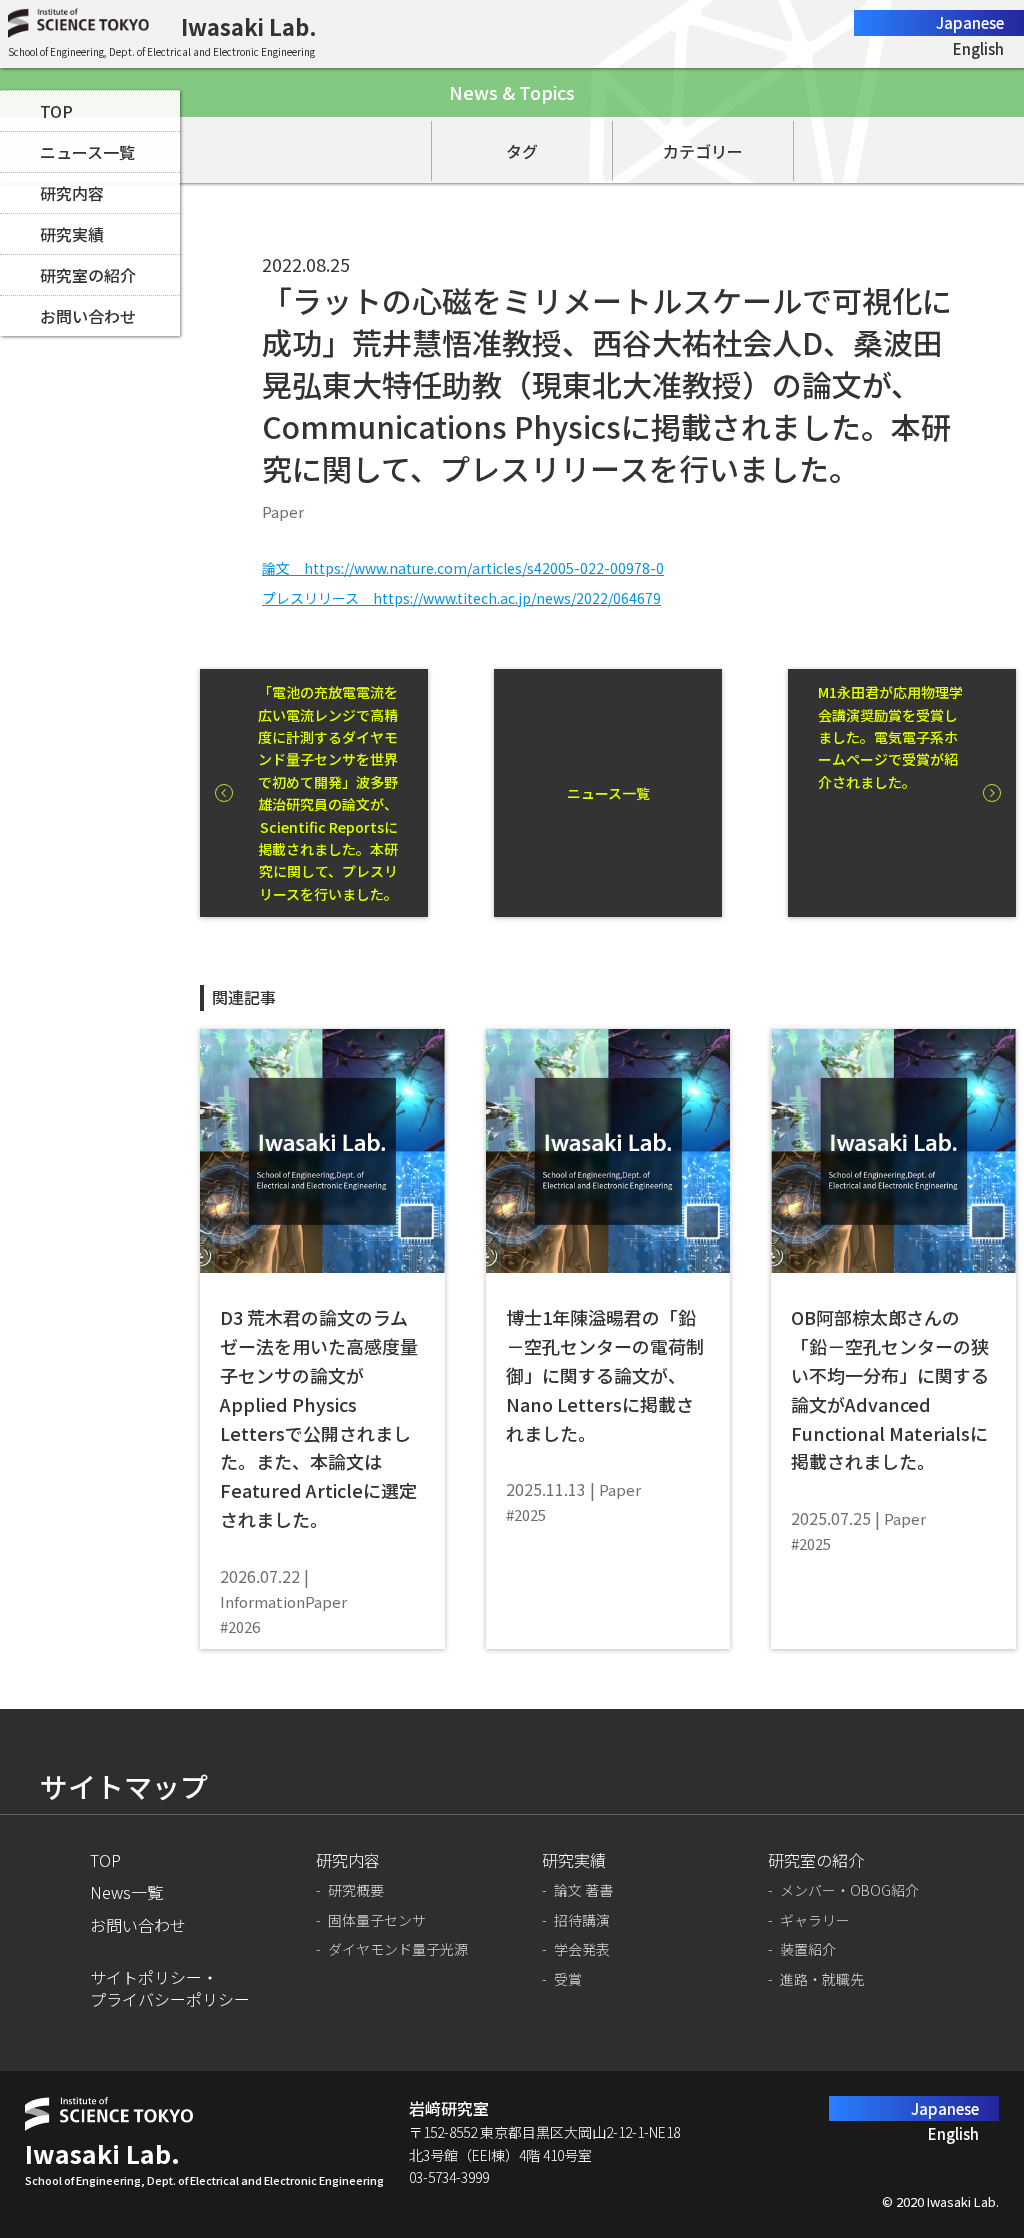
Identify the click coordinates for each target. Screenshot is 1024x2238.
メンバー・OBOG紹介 (849, 1890)
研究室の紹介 (88, 275)
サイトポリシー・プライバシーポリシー (170, 1988)
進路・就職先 (822, 1979)
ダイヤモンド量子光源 (398, 1949)
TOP (56, 111)
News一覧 (126, 1892)
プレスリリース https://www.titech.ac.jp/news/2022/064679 (461, 598)
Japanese (970, 22)
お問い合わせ (88, 316)
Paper (283, 511)
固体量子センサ (377, 1920)
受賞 (568, 1979)
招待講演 (582, 1920)
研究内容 (72, 193)
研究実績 (72, 234)
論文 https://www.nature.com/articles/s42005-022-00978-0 (463, 568)
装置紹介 (808, 1949)
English (978, 48)
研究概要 (356, 1890)
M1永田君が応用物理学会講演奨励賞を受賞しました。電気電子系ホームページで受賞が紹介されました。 (890, 737)
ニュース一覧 (87, 152)
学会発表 (582, 1949)
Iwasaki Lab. (249, 26)
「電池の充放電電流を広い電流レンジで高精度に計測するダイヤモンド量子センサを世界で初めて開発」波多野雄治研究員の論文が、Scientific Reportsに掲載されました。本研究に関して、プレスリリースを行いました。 (328, 793)
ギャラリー (815, 1920)
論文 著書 (583, 1890)
